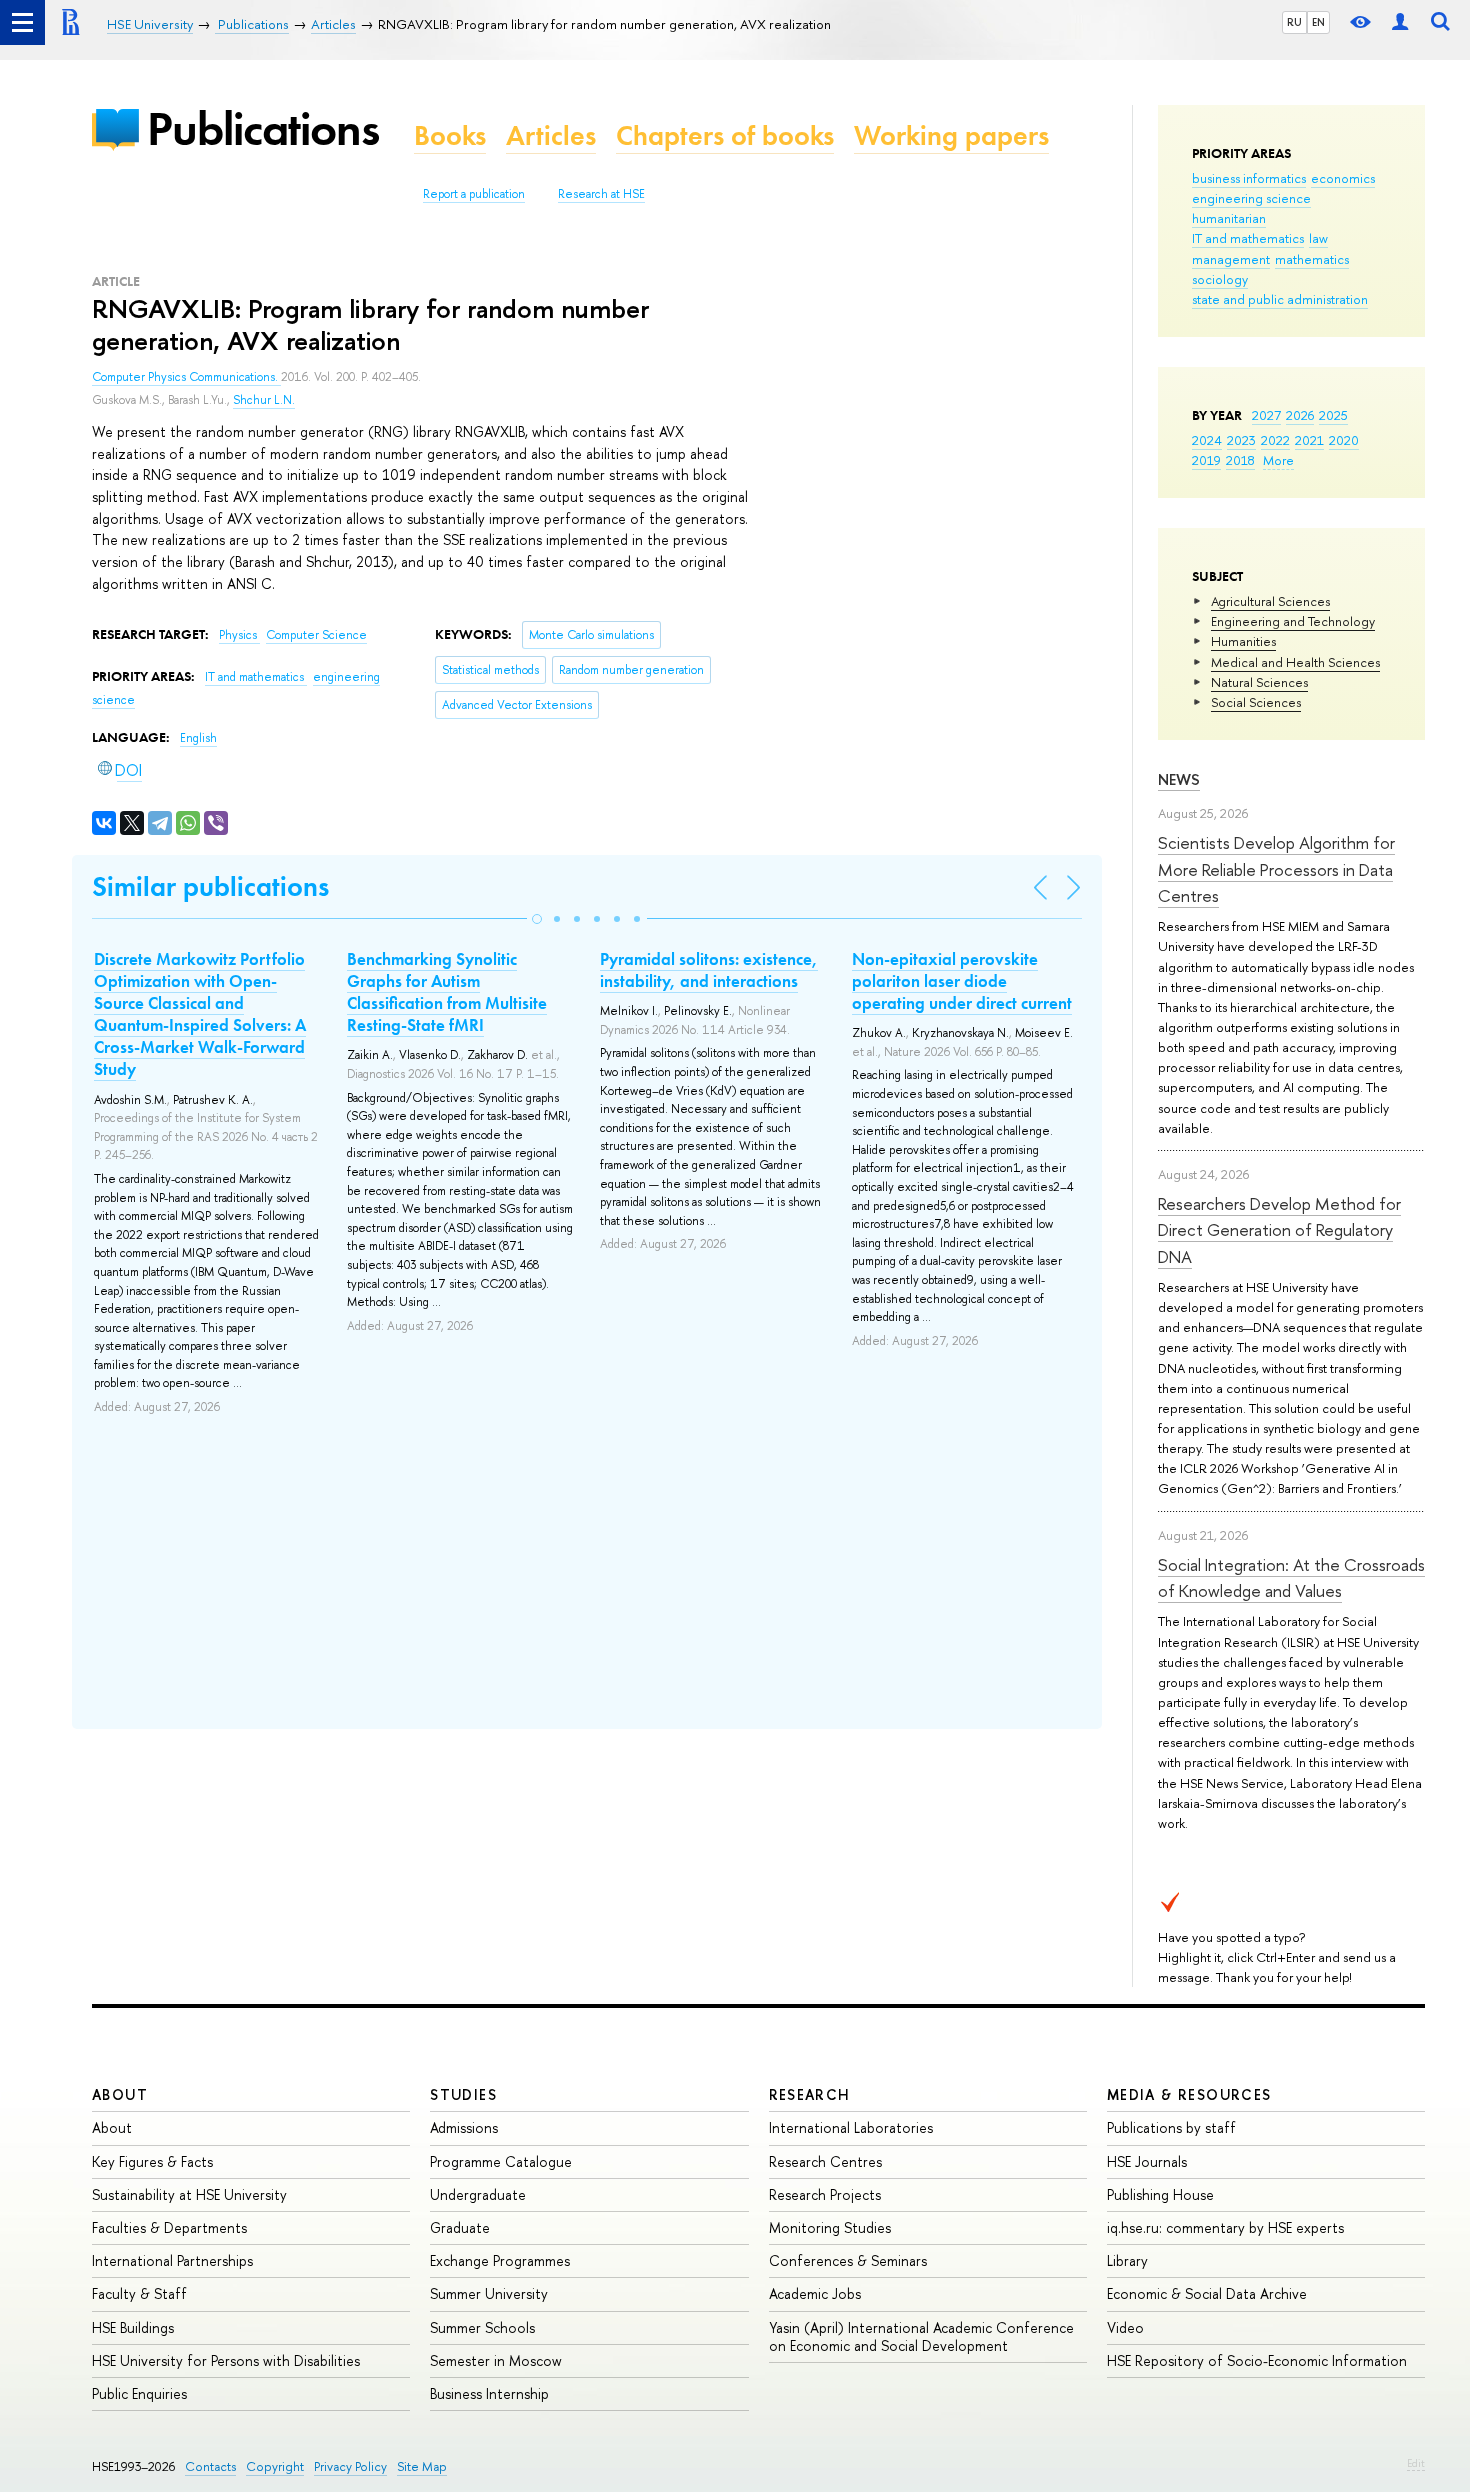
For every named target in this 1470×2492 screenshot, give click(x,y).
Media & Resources (1189, 2094)
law (1318, 238)
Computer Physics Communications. (186, 377)
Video (1125, 2327)
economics (1343, 178)
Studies (463, 2094)
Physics (239, 635)
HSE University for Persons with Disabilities (226, 2360)
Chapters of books (725, 135)
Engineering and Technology (1293, 621)
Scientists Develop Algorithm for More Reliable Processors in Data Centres (1276, 869)
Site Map (422, 2466)
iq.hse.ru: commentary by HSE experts (1225, 2227)
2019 (1206, 460)
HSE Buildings (133, 2327)
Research (810, 2094)
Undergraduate (478, 2194)
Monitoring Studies (830, 2227)
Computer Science (316, 635)
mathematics (1312, 259)
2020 (1344, 440)
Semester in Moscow (496, 2360)
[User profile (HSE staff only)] (1400, 22)
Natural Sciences (1259, 682)
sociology (1220, 279)
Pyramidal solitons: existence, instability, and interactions (709, 970)
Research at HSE (601, 194)
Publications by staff (1171, 2127)
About (120, 2094)
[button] (537, 919)
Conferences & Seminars (848, 2260)
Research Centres (825, 2161)
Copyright (275, 2466)
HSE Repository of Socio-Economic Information (1257, 2360)
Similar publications (210, 886)
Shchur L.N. (264, 400)
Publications (263, 128)
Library (1127, 2260)
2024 (1207, 440)
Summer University (489, 2293)
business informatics (1249, 178)
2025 (1333, 415)
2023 (1241, 440)
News (1179, 779)
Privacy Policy (350, 2466)
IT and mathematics (1248, 238)
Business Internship (489, 2393)
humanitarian (1229, 218)
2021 (1309, 440)
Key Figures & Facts (152, 2161)
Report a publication (474, 194)
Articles (551, 135)
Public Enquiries (139, 2393)
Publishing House (1160, 2194)
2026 (1300, 415)
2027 (1266, 415)
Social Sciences (1256, 702)
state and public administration (1280, 299)
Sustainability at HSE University (189, 2194)
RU (1294, 22)
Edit (1416, 2463)
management (1231, 259)
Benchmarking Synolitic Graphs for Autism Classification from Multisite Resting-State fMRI (447, 992)
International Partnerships (172, 2260)
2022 (1275, 440)
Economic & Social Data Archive (1207, 2293)
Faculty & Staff (139, 2293)
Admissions (464, 2127)
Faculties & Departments (169, 2227)
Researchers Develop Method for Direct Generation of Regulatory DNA (1279, 1230)
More (1278, 460)
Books (450, 135)
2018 (1240, 460)
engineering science (1251, 198)
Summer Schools (482, 2327)
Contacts (210, 2466)
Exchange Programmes (500, 2260)
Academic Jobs (815, 2293)
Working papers (951, 135)
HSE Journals (1147, 2161)
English (198, 738)
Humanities (1243, 641)
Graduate (460, 2227)
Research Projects (825, 2194)
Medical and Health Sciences (1295, 662)
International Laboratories (851, 2127)
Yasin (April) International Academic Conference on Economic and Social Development (921, 2336)
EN (1318, 22)
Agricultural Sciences (1270, 601)
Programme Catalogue (501, 2161)
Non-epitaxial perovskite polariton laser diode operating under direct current (962, 981)
